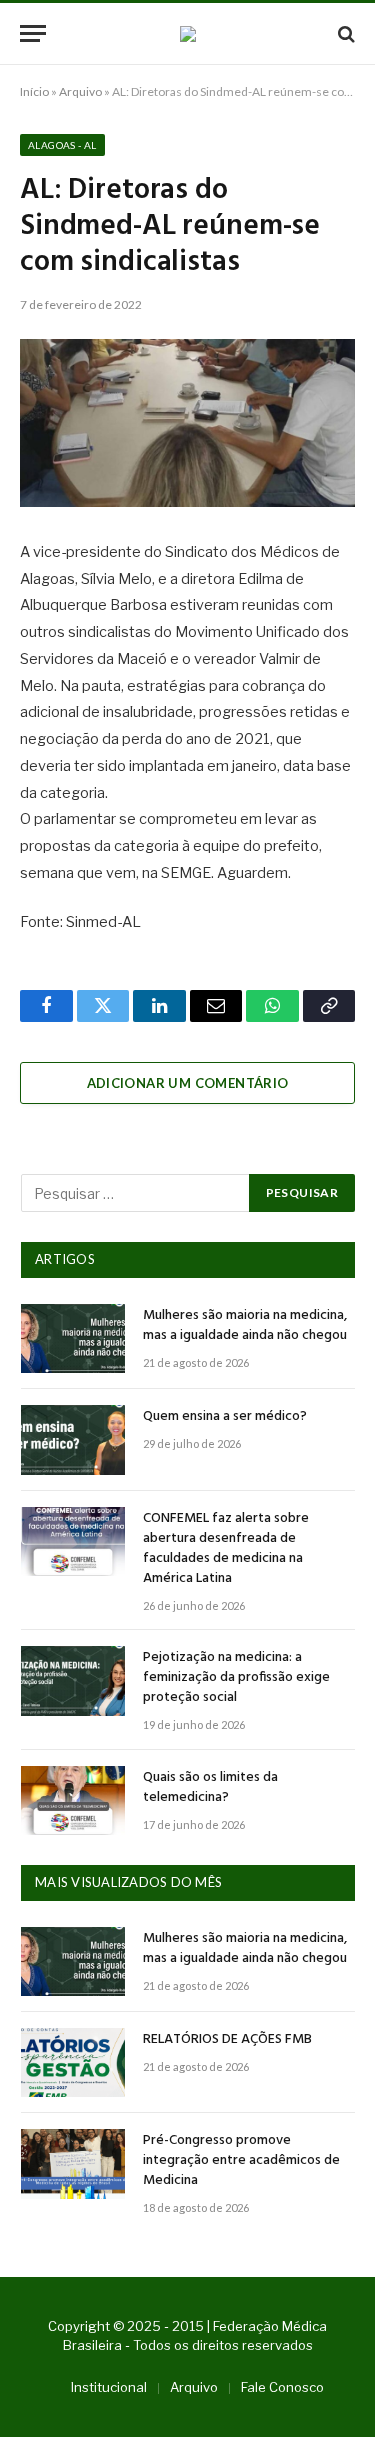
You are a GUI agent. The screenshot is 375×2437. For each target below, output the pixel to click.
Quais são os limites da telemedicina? (210, 1787)
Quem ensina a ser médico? (225, 1416)
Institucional (109, 2387)
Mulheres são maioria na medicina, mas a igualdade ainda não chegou (245, 1325)
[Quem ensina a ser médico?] (73, 1439)
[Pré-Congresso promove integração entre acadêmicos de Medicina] (73, 2163)
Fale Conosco (282, 2387)
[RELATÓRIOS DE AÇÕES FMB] (73, 2062)
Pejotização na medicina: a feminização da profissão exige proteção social (236, 1677)
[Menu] (33, 33)
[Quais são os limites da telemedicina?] (73, 1800)
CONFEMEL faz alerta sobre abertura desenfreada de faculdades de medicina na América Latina (226, 1548)
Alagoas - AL (62, 145)
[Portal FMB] (188, 34)
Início (34, 91)
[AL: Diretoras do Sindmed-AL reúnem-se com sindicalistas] (187, 423)
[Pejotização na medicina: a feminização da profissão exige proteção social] (73, 1680)
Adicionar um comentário (188, 1083)
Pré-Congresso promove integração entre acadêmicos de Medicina (241, 2160)
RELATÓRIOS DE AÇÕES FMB (227, 2039)
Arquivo (80, 91)
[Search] (344, 33)
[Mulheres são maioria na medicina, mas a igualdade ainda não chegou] (73, 1338)
